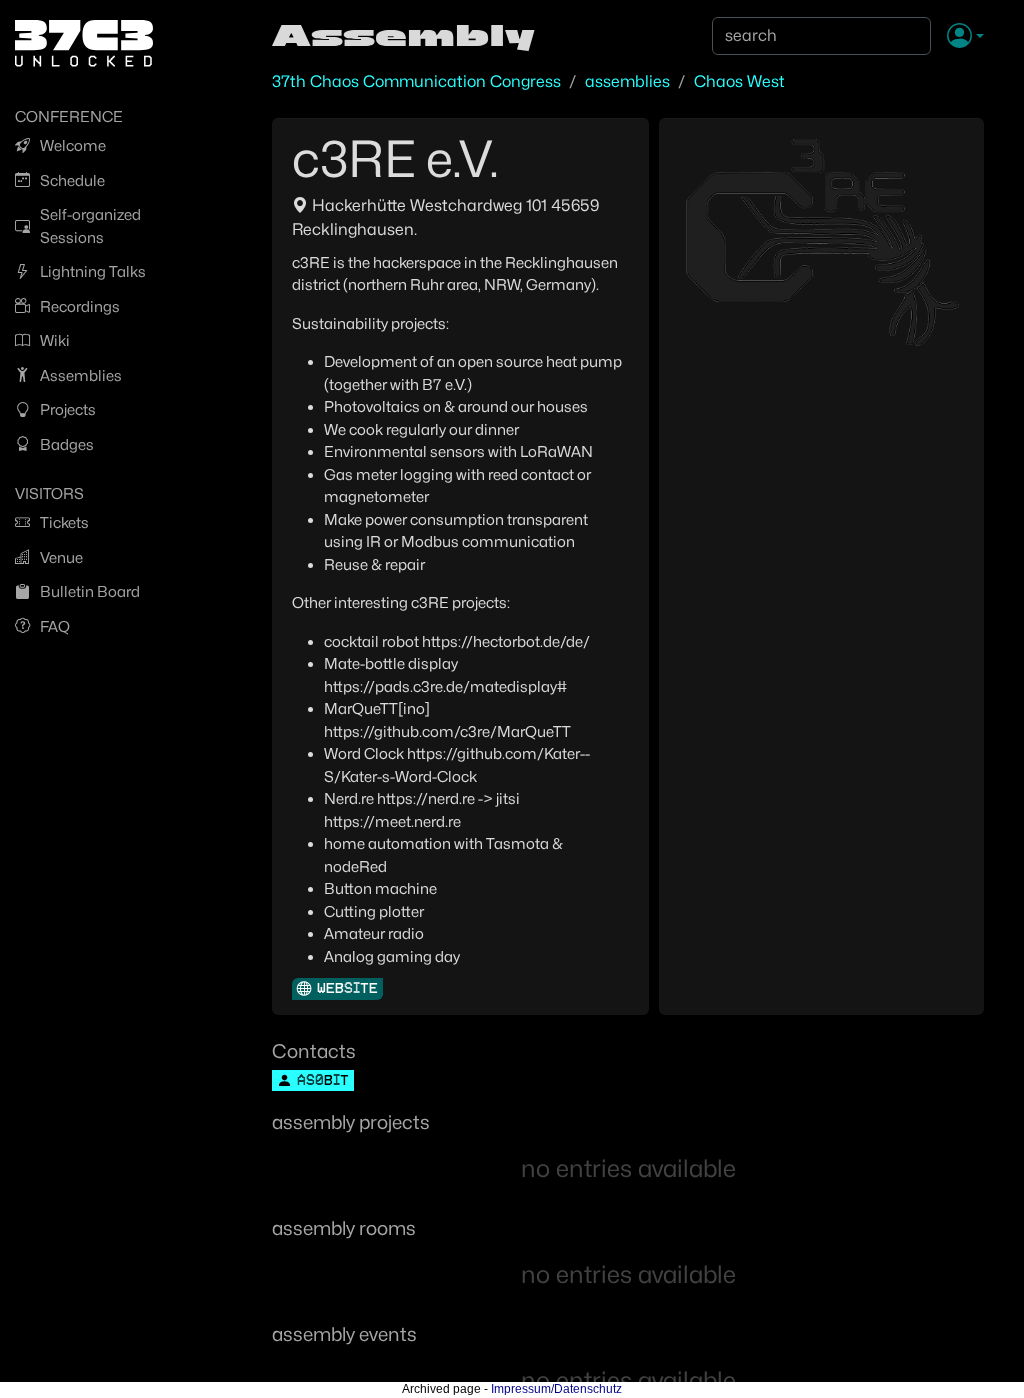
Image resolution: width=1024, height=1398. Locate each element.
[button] (965, 37)
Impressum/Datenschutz (556, 1389)
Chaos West (739, 81)
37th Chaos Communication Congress (416, 81)
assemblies (627, 81)
